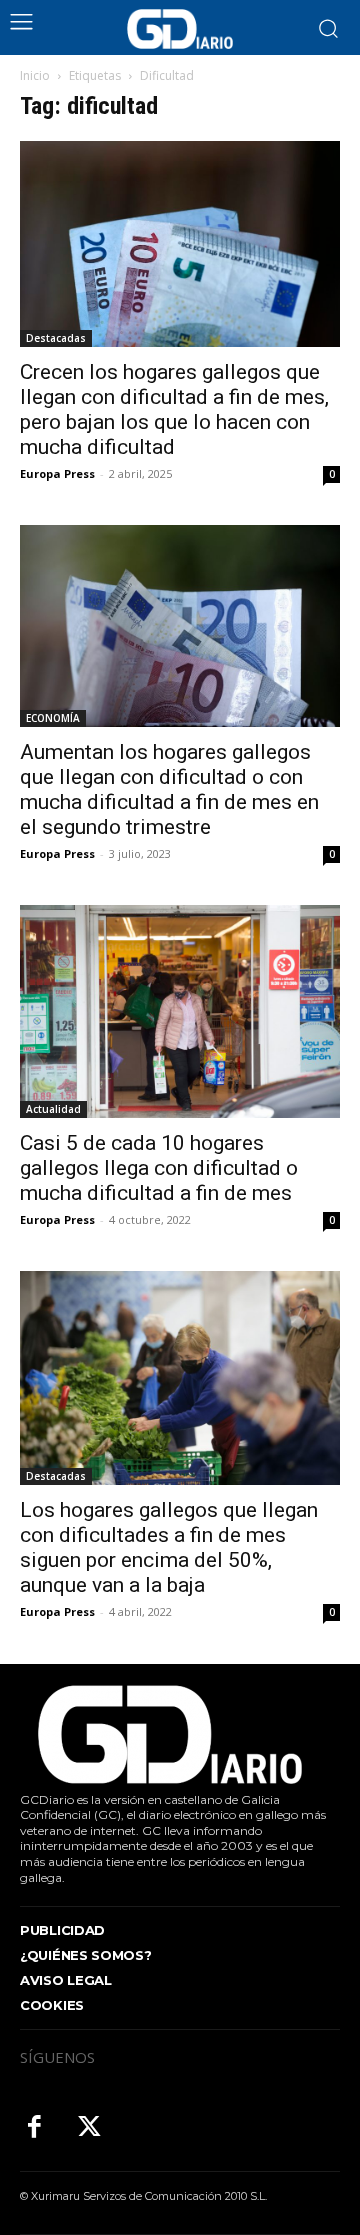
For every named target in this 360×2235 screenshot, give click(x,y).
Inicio (35, 75)
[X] (89, 2128)
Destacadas (56, 338)
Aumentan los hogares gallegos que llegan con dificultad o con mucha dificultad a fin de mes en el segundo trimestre (169, 789)
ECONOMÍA (53, 718)
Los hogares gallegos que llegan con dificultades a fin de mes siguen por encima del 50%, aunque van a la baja (169, 1547)
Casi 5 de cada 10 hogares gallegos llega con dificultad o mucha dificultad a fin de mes (159, 1168)
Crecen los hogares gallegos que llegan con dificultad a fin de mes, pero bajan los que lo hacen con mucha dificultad (174, 409)
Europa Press (57, 473)
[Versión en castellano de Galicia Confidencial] (180, 29)
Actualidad (53, 1109)
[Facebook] (34, 2128)
